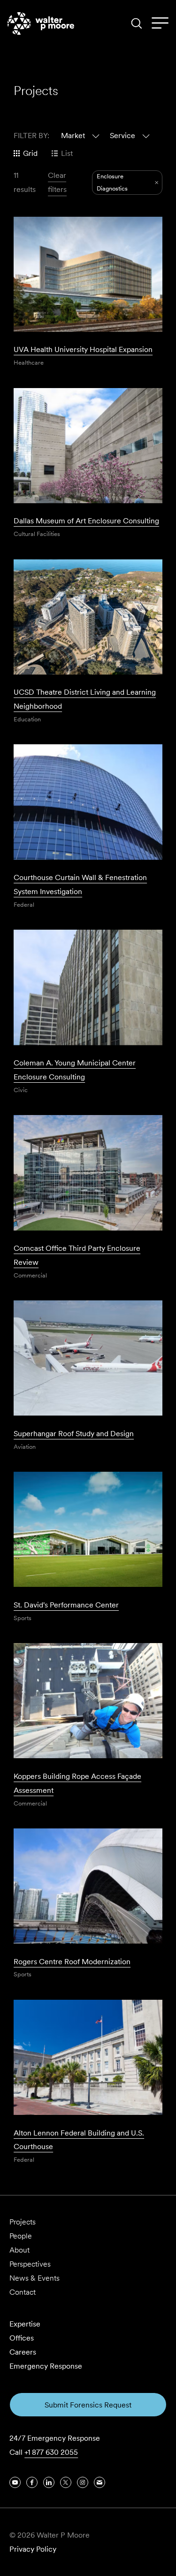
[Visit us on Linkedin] (49, 2482)
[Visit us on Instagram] (83, 2482)
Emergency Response (46, 2366)
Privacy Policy (33, 2549)
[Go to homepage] (41, 23)
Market (73, 136)
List (67, 153)
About (19, 2250)
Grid (30, 153)
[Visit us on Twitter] (66, 2482)
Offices (22, 2338)
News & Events (34, 2278)
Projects (23, 2222)
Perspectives (30, 2264)
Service (122, 136)
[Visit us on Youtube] (15, 2482)
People (21, 2236)
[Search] (137, 23)
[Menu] (160, 23)
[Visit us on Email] (99, 2482)
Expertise (25, 2324)
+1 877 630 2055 (51, 2452)
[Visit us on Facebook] (32, 2482)
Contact (23, 2292)
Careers (23, 2352)
